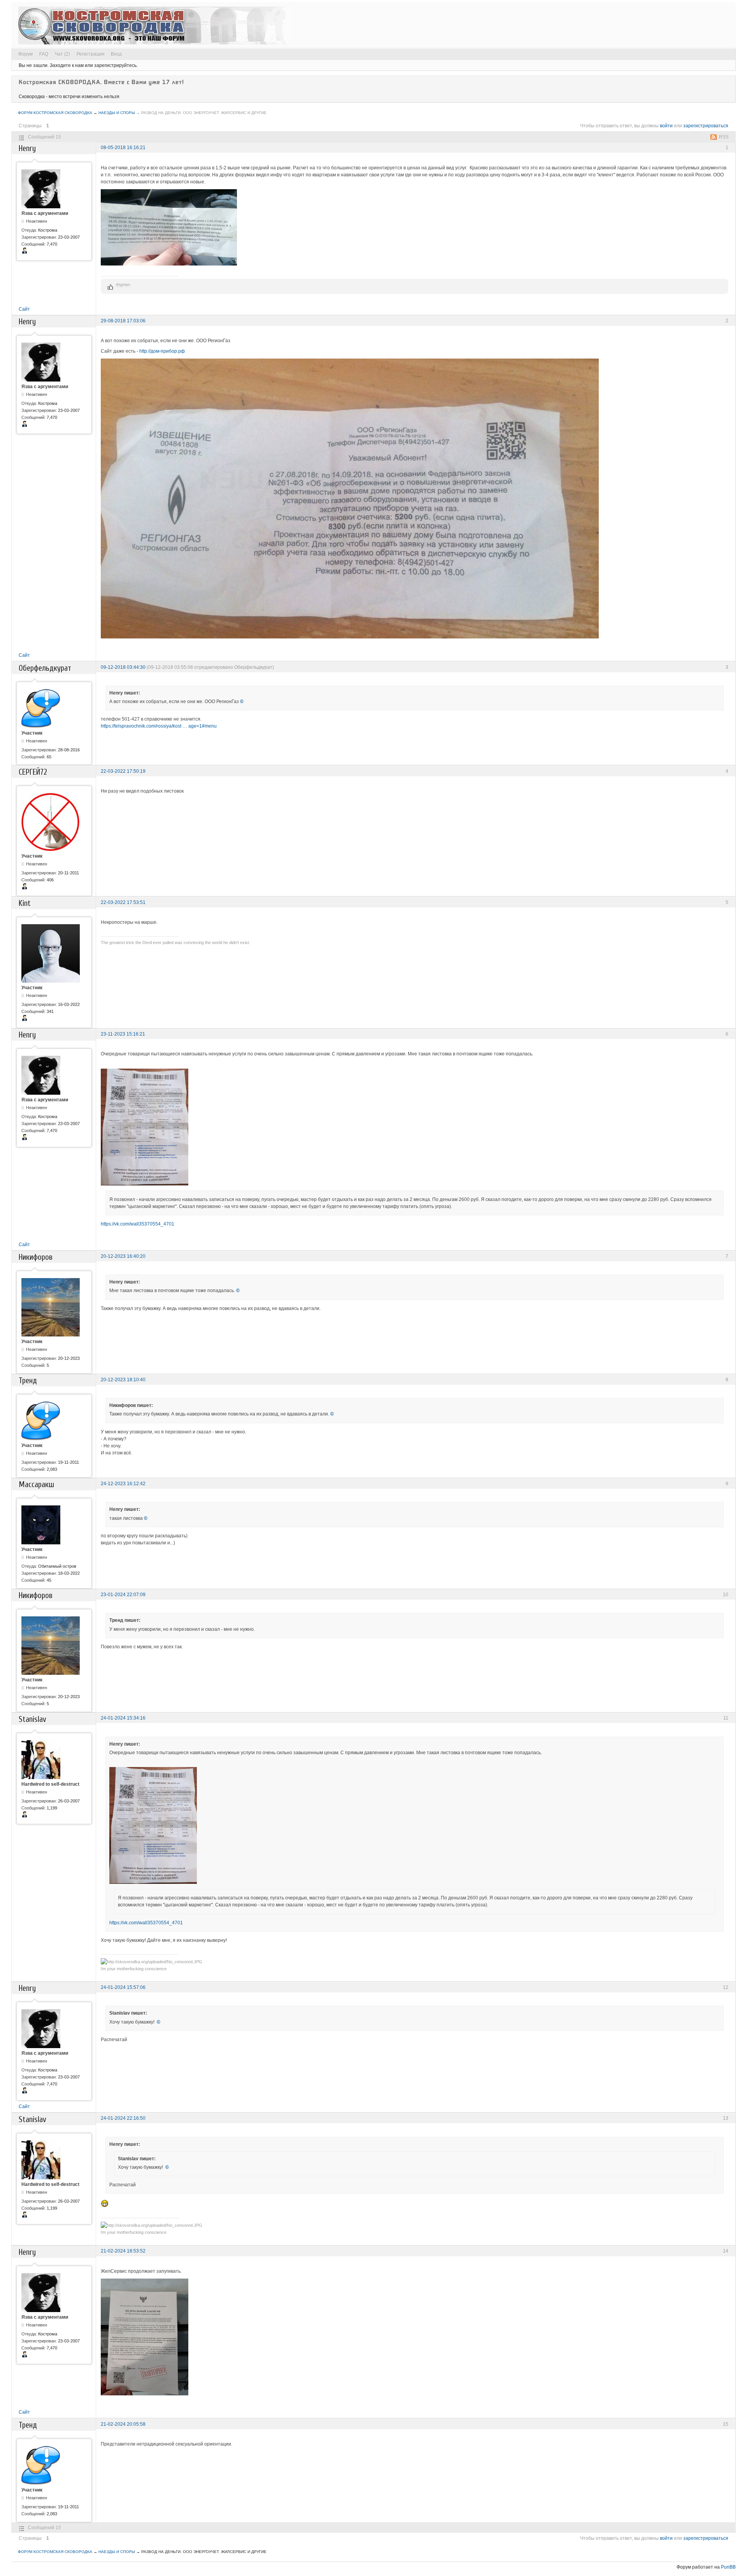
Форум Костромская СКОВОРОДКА (55, 113)
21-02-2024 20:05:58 (123, 2424)
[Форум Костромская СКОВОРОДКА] (154, 25)
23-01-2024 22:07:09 (123, 1595)
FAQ (44, 54)
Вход (116, 54)
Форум (25, 54)
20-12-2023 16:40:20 (123, 1256)
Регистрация (91, 54)
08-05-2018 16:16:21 (123, 148)
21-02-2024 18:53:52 (123, 2251)
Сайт (24, 309)
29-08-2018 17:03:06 (123, 321)
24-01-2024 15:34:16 (123, 1718)
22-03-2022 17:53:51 (123, 902)
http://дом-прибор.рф (162, 351)
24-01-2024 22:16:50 (123, 2118)
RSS (724, 137)
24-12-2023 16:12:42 (123, 1484)
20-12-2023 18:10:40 (123, 1380)
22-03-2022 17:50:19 (123, 771)
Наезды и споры (117, 113)
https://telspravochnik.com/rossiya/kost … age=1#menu (159, 726)
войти (666, 126)
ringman (123, 284)
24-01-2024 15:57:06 (123, 1987)
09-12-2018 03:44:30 (123, 667)
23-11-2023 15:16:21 (123, 1034)
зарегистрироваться (706, 126)
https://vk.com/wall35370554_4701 (138, 1224)
